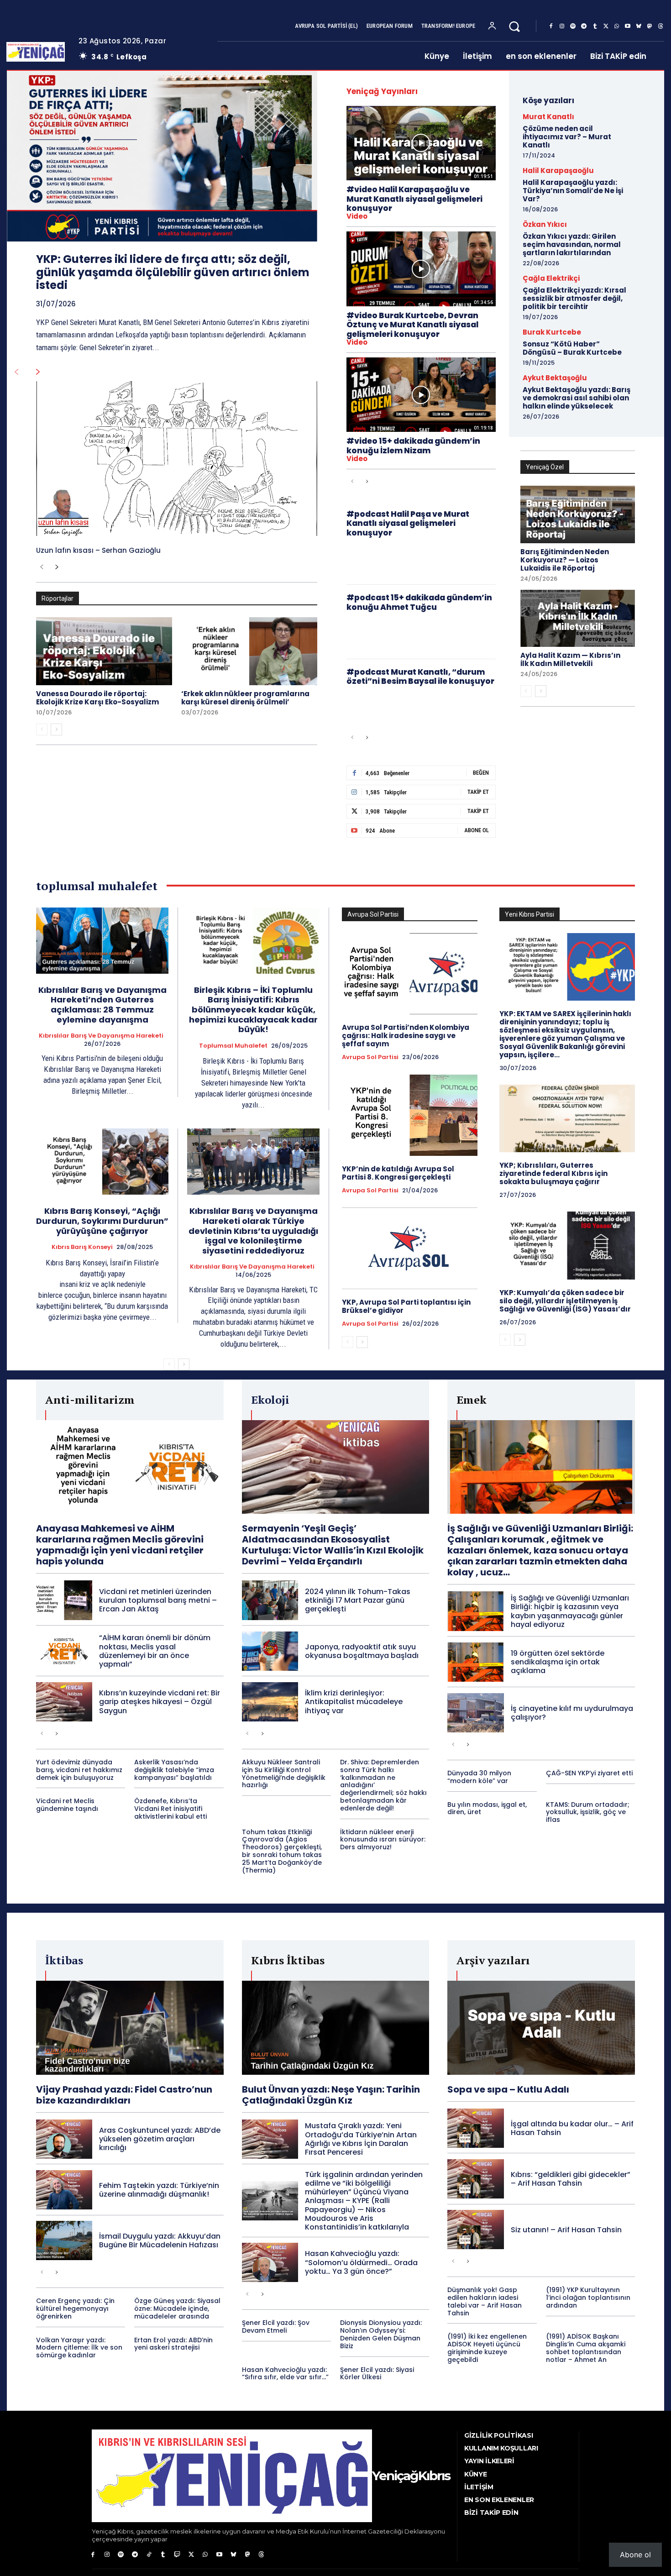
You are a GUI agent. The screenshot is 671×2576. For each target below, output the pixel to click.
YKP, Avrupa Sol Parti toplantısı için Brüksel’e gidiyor (406, 1306)
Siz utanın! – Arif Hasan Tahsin (566, 2230)
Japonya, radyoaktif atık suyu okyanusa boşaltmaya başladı (362, 1651)
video (357, 216)
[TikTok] (149, 2555)
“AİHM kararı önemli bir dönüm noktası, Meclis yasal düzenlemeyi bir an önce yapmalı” (155, 1651)
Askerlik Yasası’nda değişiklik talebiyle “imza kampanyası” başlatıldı (174, 1770)
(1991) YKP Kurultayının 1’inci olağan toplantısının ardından (588, 2298)
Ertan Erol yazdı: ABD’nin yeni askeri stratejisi (173, 2344)
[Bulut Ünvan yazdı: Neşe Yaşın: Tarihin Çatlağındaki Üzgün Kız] (336, 2028)
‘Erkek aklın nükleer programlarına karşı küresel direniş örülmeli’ (245, 698)
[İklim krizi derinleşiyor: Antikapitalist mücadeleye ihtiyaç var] (270, 1702)
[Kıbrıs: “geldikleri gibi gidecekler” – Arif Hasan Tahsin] (475, 2179)
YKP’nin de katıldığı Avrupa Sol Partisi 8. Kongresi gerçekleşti (398, 1173)
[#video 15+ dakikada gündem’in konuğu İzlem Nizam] (421, 395)
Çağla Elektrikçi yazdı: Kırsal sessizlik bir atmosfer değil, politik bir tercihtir (574, 298)
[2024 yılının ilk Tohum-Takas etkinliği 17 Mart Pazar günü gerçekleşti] (270, 1600)
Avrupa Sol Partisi (370, 1057)
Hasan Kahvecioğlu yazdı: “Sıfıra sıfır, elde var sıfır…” (285, 2374)
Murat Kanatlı (548, 117)
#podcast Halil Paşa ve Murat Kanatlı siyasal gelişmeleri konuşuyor (408, 523)
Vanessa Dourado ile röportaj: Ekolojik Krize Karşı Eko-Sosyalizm (97, 698)
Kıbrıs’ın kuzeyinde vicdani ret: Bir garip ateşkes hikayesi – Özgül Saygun (160, 1702)
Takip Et (478, 792)
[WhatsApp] (617, 26)
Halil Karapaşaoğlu (558, 171)
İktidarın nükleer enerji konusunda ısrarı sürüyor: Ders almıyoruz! (383, 1840)
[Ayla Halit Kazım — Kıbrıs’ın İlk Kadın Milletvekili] (578, 619)
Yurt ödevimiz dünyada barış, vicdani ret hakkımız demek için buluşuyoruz (79, 1770)
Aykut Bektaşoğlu (555, 378)
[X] (606, 26)
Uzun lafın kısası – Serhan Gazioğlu (98, 550)
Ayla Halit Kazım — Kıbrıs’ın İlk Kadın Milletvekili (570, 659)
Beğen (481, 773)
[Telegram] (584, 26)
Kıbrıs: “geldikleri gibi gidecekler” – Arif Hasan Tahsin (571, 2179)
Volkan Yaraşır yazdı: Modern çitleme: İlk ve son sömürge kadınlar (79, 2348)
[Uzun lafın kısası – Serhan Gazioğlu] (177, 459)
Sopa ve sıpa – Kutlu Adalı (508, 2089)
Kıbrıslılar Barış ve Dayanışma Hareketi (101, 1036)
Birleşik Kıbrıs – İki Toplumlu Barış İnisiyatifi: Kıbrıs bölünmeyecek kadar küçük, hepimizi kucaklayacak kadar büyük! (253, 1010)
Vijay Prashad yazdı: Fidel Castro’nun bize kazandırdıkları (124, 2095)
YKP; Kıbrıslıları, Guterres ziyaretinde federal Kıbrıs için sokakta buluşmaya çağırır (553, 1173)
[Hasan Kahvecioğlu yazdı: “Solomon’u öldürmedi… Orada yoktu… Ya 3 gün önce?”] (270, 2262)
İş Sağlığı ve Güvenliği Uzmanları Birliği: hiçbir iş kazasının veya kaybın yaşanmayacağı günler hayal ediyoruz (570, 1611)
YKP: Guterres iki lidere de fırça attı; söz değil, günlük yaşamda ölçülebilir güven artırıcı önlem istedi (173, 272)
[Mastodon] (650, 26)
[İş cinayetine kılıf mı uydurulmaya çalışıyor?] (475, 1713)
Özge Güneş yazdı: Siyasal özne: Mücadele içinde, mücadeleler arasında (177, 2308)
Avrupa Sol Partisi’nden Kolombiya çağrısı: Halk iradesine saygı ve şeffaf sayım (406, 1036)
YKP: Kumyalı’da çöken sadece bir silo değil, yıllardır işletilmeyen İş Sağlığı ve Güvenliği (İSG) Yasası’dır (565, 1301)
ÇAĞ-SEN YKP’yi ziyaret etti (589, 1773)
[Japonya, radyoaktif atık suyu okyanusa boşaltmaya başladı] (270, 1651)
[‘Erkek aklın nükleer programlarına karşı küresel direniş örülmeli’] (249, 651)
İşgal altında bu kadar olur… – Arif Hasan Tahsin (572, 2128)
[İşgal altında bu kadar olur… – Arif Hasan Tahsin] (475, 2128)
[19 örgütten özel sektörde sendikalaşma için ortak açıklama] (475, 1662)
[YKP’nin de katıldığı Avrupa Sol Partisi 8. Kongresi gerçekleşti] (410, 1115)
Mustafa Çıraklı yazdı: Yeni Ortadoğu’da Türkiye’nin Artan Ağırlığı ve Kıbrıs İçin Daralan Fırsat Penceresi (361, 2139)
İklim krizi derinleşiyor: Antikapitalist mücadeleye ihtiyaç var (354, 1702)
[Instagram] (562, 26)
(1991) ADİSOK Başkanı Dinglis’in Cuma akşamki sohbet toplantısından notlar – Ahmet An (586, 2348)
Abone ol (635, 2555)
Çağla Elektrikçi (551, 278)
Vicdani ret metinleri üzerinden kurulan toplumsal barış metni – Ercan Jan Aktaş (158, 1600)
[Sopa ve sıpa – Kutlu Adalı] (541, 2028)
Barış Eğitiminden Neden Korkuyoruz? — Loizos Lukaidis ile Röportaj (565, 560)
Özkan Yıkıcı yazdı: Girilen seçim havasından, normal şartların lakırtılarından (572, 244)
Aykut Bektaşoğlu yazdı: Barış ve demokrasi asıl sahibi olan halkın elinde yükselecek (577, 398)
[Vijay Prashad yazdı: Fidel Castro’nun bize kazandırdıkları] (130, 2028)
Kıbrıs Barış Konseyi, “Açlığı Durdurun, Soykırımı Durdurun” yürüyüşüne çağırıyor (102, 1221)
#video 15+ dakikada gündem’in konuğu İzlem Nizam (413, 446)
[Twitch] (177, 2555)
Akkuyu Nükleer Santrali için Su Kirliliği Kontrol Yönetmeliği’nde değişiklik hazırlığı (284, 1773)
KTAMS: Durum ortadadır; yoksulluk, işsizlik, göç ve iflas (588, 1812)
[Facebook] (551, 26)
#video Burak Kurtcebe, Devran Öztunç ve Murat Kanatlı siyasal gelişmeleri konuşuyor (412, 325)
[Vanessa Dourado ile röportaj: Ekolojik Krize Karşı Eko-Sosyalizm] (104, 651)
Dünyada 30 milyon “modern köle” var (479, 1777)
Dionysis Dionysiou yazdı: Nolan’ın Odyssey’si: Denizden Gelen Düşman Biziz (381, 2334)
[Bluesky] (639, 26)
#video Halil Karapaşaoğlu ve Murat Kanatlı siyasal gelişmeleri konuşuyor (414, 199)
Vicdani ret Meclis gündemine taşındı (67, 1805)
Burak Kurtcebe (552, 332)
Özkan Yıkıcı (545, 224)
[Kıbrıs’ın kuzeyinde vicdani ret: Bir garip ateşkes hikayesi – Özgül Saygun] (64, 1702)
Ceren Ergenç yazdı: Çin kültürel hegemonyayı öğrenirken (75, 2308)
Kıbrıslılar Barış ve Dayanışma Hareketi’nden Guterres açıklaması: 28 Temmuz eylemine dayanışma (102, 1005)
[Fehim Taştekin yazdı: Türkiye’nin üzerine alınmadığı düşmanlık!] (64, 2190)
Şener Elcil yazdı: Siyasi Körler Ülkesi (377, 2374)
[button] (514, 26)
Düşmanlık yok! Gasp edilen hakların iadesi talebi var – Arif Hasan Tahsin (485, 2301)
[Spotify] (573, 26)
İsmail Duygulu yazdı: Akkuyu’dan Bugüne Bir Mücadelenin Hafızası (160, 2240)
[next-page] (38, 372)
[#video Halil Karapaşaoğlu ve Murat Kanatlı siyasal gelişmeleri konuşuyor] (421, 143)
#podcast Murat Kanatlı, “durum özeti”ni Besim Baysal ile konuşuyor (420, 677)
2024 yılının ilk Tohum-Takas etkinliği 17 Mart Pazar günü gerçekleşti (358, 1600)
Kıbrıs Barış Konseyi (82, 1247)
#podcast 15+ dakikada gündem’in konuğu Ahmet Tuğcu (419, 602)
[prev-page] (16, 372)
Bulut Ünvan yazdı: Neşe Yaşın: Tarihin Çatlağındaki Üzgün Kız (331, 2095)
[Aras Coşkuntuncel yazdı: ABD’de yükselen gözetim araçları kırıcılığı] (64, 2139)
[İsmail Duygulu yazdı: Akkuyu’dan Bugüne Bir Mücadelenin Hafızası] (64, 2240)
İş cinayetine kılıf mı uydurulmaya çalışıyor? (572, 1713)
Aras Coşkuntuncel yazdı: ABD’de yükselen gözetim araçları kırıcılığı (160, 2139)
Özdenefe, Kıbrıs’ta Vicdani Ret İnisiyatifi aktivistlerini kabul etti (170, 1809)
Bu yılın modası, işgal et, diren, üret (487, 1808)
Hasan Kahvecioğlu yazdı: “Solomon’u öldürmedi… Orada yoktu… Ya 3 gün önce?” (361, 2262)
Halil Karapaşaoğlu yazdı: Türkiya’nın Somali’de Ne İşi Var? (573, 191)
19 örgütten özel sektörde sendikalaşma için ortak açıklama (558, 1662)
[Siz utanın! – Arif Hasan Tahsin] (475, 2230)
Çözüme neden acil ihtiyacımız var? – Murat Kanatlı (567, 137)
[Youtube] (628, 26)
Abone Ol (477, 830)
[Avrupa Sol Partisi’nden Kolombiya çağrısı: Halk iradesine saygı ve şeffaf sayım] (410, 974)
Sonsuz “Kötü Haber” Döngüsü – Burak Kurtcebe (572, 348)
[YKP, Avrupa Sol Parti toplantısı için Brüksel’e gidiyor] (410, 1248)
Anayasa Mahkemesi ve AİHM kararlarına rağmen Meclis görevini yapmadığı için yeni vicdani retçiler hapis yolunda (120, 1545)
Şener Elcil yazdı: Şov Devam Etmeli (276, 2327)
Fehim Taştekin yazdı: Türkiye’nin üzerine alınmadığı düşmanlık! (159, 2190)
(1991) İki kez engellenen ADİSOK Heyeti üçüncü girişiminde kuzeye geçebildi (487, 2348)
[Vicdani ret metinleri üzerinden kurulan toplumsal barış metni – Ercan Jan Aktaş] (64, 1600)
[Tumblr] (595, 26)
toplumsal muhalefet (233, 1046)
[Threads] (661, 26)
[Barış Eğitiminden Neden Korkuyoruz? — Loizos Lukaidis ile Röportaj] (578, 514)
